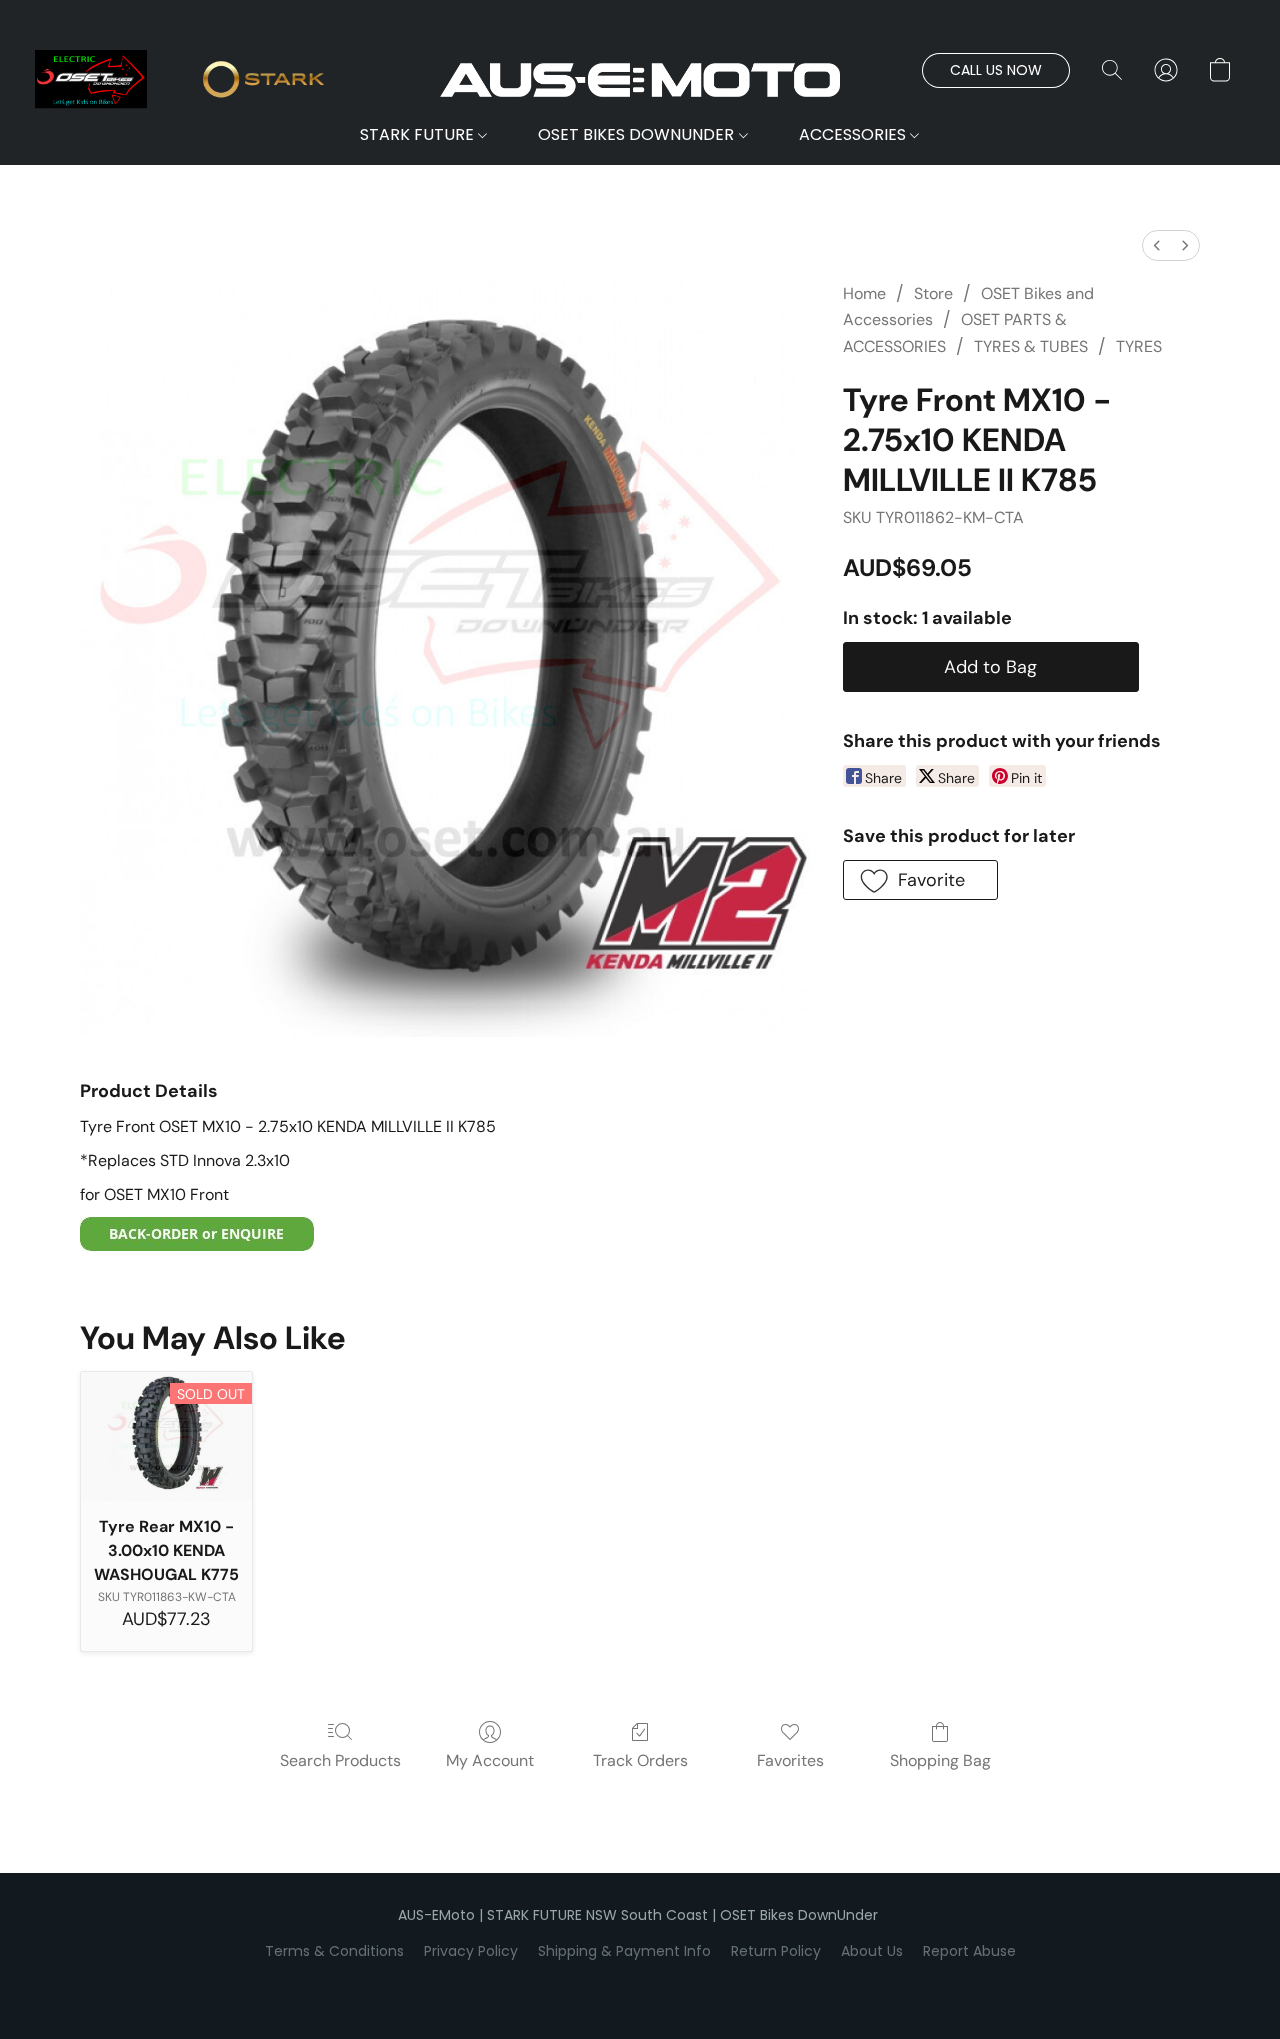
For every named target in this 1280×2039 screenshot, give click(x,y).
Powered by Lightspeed (640, 1985)
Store (933, 293)
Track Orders (640, 1760)
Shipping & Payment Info (624, 1951)
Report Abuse (969, 1951)
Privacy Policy (471, 1951)
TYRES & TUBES (1031, 346)
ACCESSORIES (854, 134)
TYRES (1139, 346)
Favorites (790, 1760)
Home (864, 293)
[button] (640, 80)
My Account (490, 1760)
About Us (872, 1951)
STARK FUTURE (419, 134)
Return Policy (776, 1951)
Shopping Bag (940, 1760)
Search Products (340, 1760)
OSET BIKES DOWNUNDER (638, 134)
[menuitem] (1157, 245)
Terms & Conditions (334, 1951)
